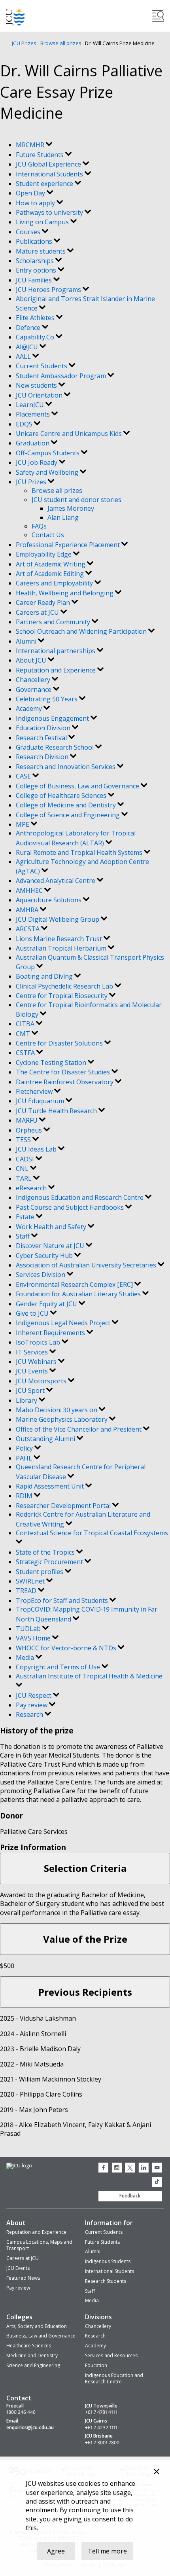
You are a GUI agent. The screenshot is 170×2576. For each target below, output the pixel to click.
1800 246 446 (21, 2412)
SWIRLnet (31, 1581)
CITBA (26, 1024)
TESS (24, 1140)
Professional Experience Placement (69, 545)
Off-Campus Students (48, 453)
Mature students (42, 251)
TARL (25, 1178)
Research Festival (42, 738)
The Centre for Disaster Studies (64, 1072)
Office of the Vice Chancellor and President (79, 1429)
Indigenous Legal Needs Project (64, 1323)
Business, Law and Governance (41, 2336)
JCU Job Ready (37, 462)
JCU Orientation (40, 395)
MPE (23, 824)
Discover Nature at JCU (51, 1246)
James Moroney (71, 508)
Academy (30, 708)
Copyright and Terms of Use (59, 1667)
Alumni (27, 641)
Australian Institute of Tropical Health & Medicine (89, 1676)
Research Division (43, 757)
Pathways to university (50, 212)
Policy (25, 1448)
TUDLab (29, 1629)
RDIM (25, 1496)
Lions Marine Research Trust (60, 939)
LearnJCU (31, 405)
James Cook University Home (15, 16)
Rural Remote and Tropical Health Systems (80, 852)
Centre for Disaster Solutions (60, 1043)
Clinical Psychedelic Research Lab (65, 986)
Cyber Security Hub (45, 1256)
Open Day (31, 193)
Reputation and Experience (57, 670)
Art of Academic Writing (51, 564)
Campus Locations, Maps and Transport (39, 2245)
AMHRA (28, 910)
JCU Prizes (24, 43)
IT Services (33, 1352)
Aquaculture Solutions (49, 900)
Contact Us (48, 535)
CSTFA (26, 1053)
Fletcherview (35, 1091)
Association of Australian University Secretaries (87, 1265)
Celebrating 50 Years (47, 699)
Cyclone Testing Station (52, 1063)
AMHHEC (30, 890)
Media (26, 1657)
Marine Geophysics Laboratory (62, 1419)
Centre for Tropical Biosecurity (62, 996)
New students (37, 385)
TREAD (27, 1591)
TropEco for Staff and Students (63, 1601)
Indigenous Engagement (53, 718)
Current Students (42, 366)
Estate (26, 1217)
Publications (35, 241)
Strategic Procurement (50, 1562)
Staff (24, 1236)
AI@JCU (28, 347)
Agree (56, 2551)
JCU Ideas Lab (37, 1149)
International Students (50, 174)
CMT (24, 1034)
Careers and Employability (55, 583)
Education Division (44, 728)
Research (30, 1714)
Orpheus (30, 1130)
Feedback (130, 2196)
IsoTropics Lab (39, 1342)
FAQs (39, 526)
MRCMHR (31, 145)
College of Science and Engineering (69, 815)
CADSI (26, 1159)
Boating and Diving (45, 976)
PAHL (25, 1458)
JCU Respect (34, 1695)
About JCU (32, 660)
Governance (34, 689)
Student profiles (40, 1572)
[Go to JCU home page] (19, 2166)
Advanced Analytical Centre (56, 881)
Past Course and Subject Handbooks (71, 1207)
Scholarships (36, 261)
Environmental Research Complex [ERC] (75, 1284)
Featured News (23, 2278)
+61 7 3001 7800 (102, 2443)
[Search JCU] (158, 16)
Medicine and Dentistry (32, 2355)
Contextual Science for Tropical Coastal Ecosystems (92, 1533)
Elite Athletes (36, 318)
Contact (19, 2398)
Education (96, 2365)
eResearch (32, 1188)
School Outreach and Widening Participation (82, 631)
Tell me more (107, 2551)
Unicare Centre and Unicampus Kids (70, 434)
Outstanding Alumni (46, 1439)
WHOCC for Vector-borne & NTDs (67, 1648)
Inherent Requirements (51, 1333)
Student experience (45, 184)
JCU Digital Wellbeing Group (58, 919)
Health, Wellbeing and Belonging (65, 593)
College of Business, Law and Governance (78, 786)
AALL (24, 356)
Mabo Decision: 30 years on (57, 1410)
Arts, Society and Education (37, 2326)
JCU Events (33, 1371)
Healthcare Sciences (29, 2346)
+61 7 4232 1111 (101, 2428)
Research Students (106, 2281)
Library (27, 1400)
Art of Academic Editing (51, 574)
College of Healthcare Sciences (62, 796)
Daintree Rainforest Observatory (65, 1082)
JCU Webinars (37, 1362)
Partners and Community (54, 622)
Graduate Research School (56, 747)
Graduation (33, 443)
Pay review (32, 1705)
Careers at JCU (38, 612)
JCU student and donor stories (76, 500)
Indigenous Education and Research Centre (80, 1197)
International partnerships (56, 651)
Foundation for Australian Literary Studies (79, 1294)
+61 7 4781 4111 (101, 2412)
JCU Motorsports (42, 1381)
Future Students (41, 155)
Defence (29, 328)
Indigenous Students (108, 2261)
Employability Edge (44, 554)
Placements (34, 414)
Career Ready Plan (44, 602)
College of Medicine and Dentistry (67, 805)
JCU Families (35, 280)
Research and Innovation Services (66, 767)
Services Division (41, 1275)
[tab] (85, 1869)
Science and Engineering (33, 2365)
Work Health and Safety (52, 1227)
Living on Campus (43, 222)
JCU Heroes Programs (49, 290)
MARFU (27, 1120)
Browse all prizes (61, 43)
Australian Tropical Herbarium (62, 948)
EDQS (25, 424)
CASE (24, 776)
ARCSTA (28, 929)
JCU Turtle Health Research (57, 1111)
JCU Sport (31, 1390)
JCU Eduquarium (41, 1101)
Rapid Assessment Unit (51, 1486)
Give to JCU (33, 1313)
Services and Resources (111, 2355)
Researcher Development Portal (64, 1506)
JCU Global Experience (49, 164)
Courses (29, 232)
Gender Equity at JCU (47, 1304)
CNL (23, 1169)
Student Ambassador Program (62, 376)
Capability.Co (36, 337)
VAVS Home (34, 1638)
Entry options (37, 270)
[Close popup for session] (157, 2473)
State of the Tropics (46, 1552)
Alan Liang (63, 517)
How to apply (36, 203)
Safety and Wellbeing (48, 472)
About (16, 2223)
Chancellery (34, 680)
